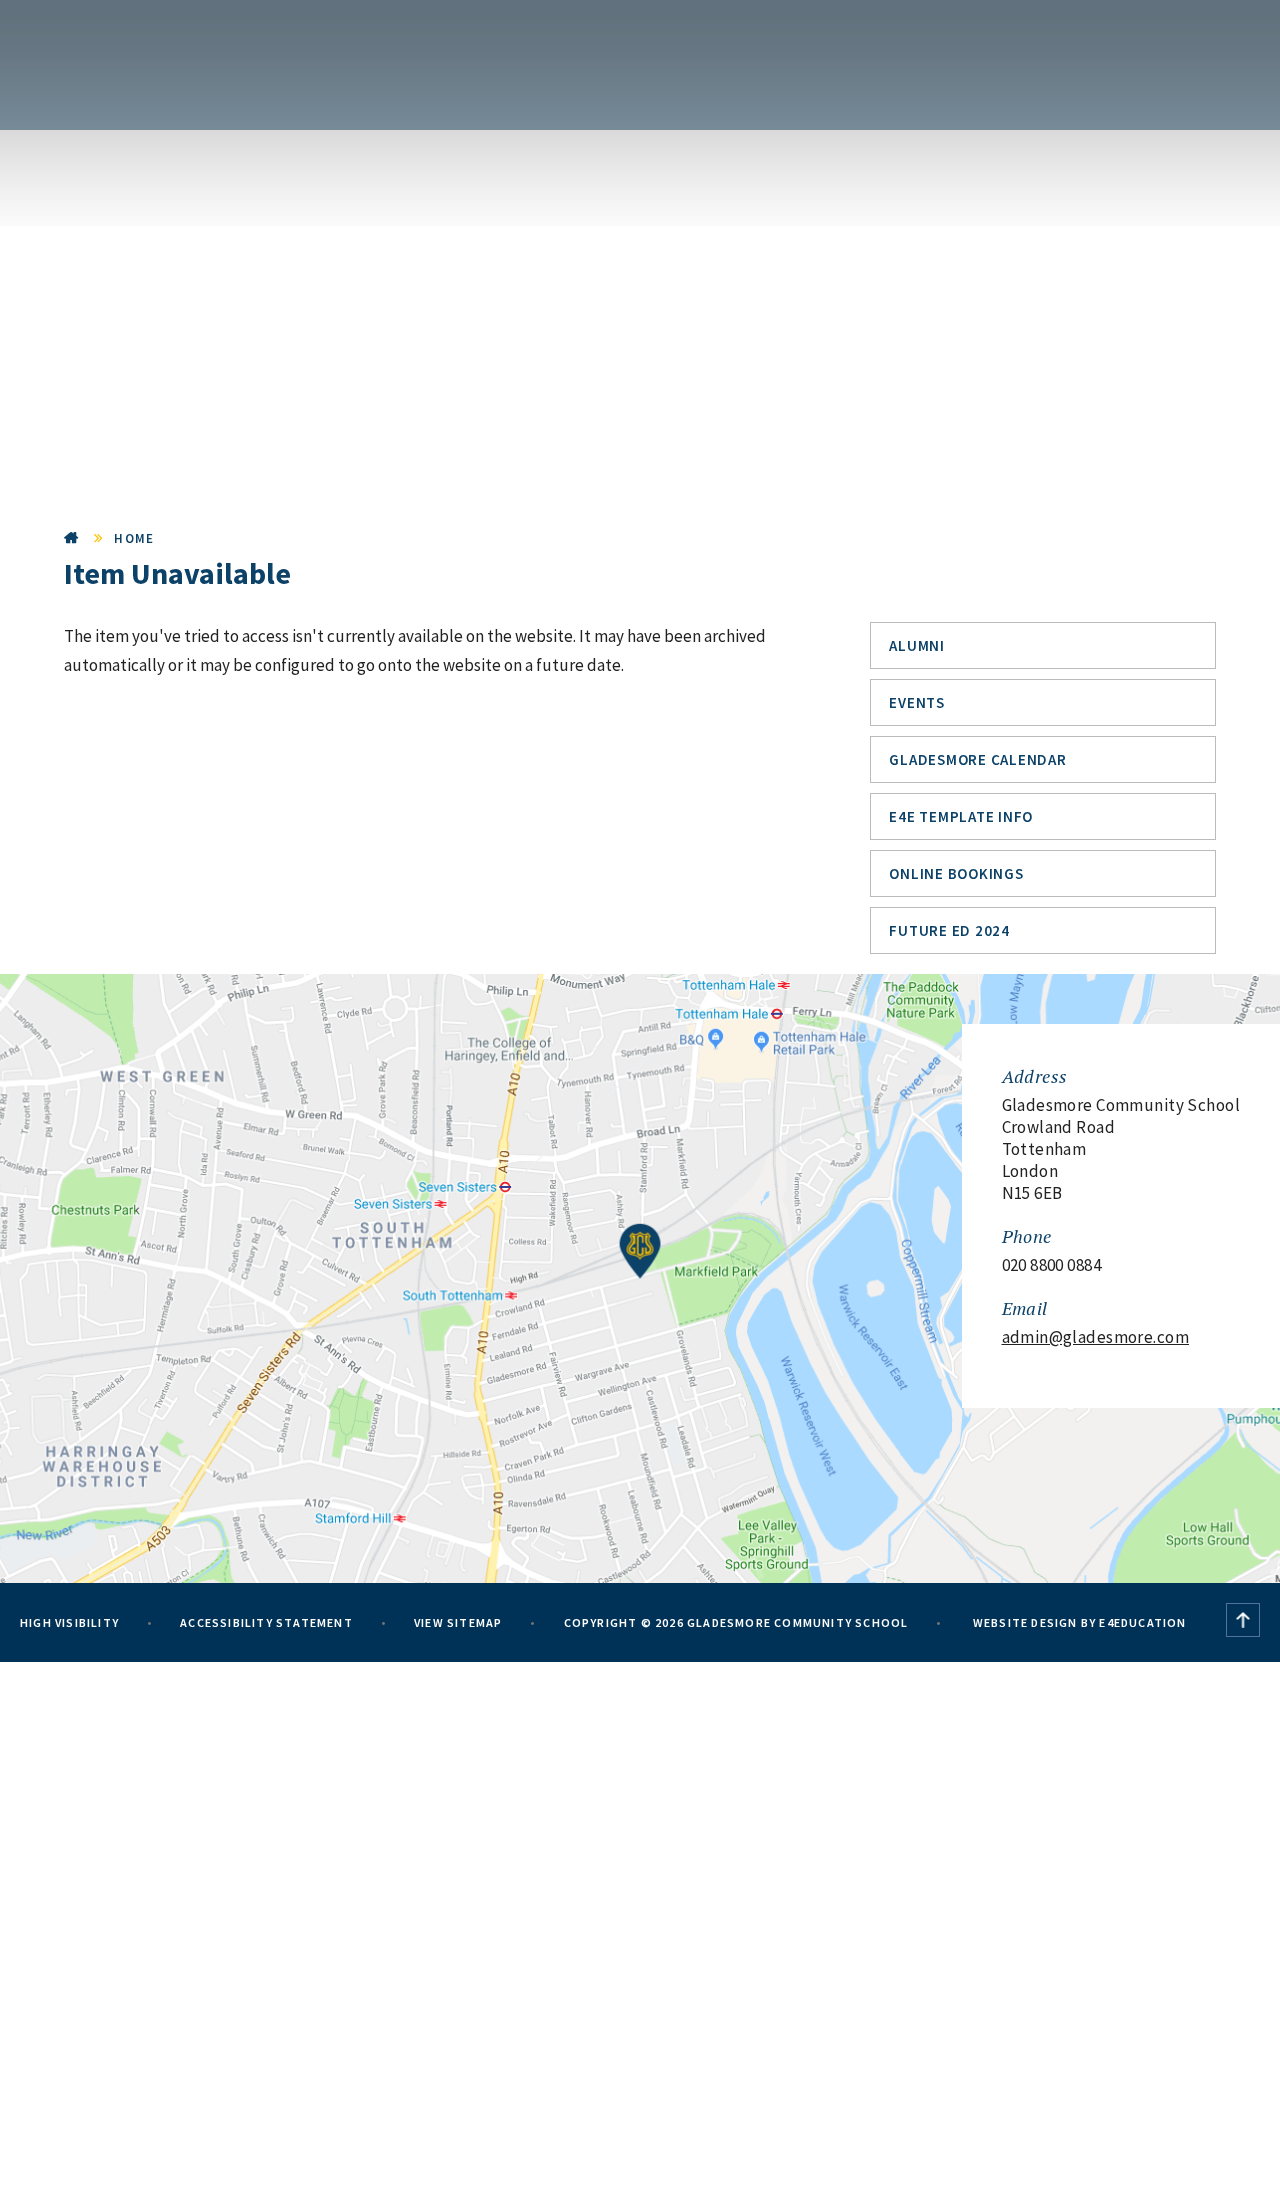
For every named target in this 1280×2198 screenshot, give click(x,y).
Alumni (917, 645)
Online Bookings (956, 873)
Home (72, 538)
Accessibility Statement (266, 1622)
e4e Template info (961, 816)
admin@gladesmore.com (1096, 1337)
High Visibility (69, 1622)
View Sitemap (458, 1622)
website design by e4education (1078, 1622)
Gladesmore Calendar (977, 759)
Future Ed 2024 (949, 930)
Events (917, 702)
